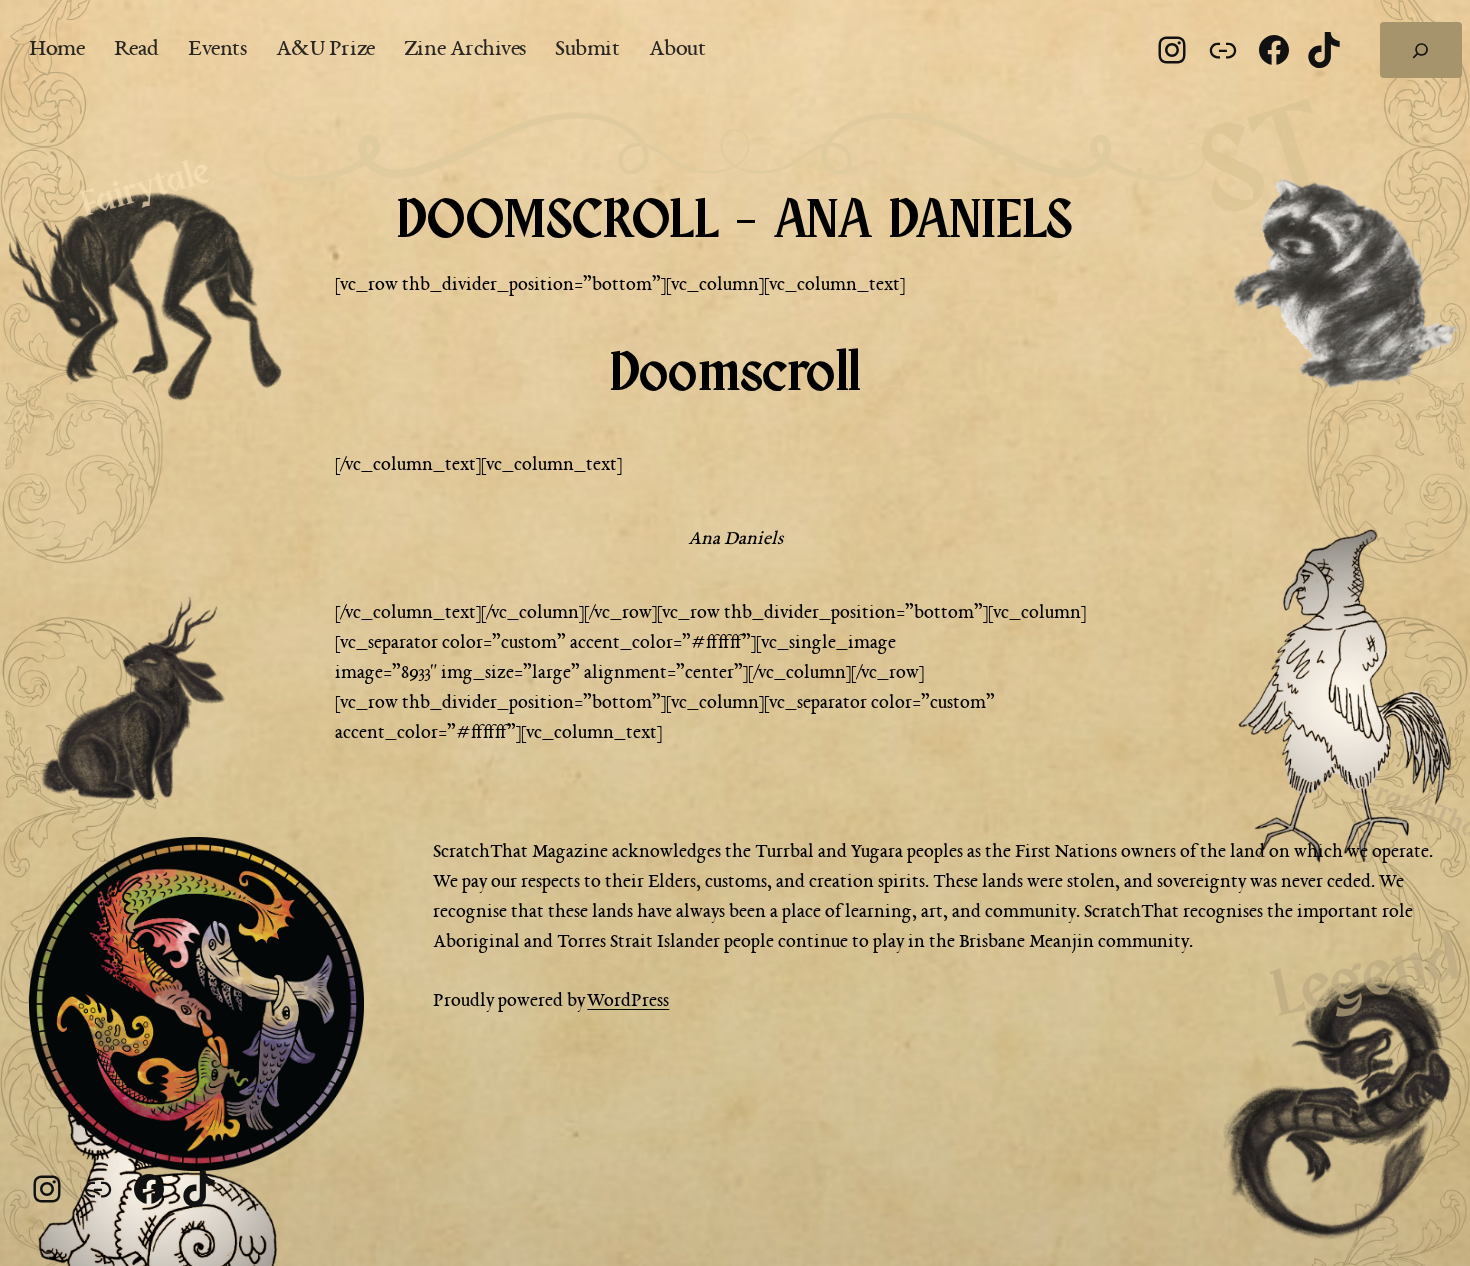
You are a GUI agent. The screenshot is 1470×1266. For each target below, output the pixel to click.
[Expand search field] (1421, 50)
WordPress (628, 1001)
